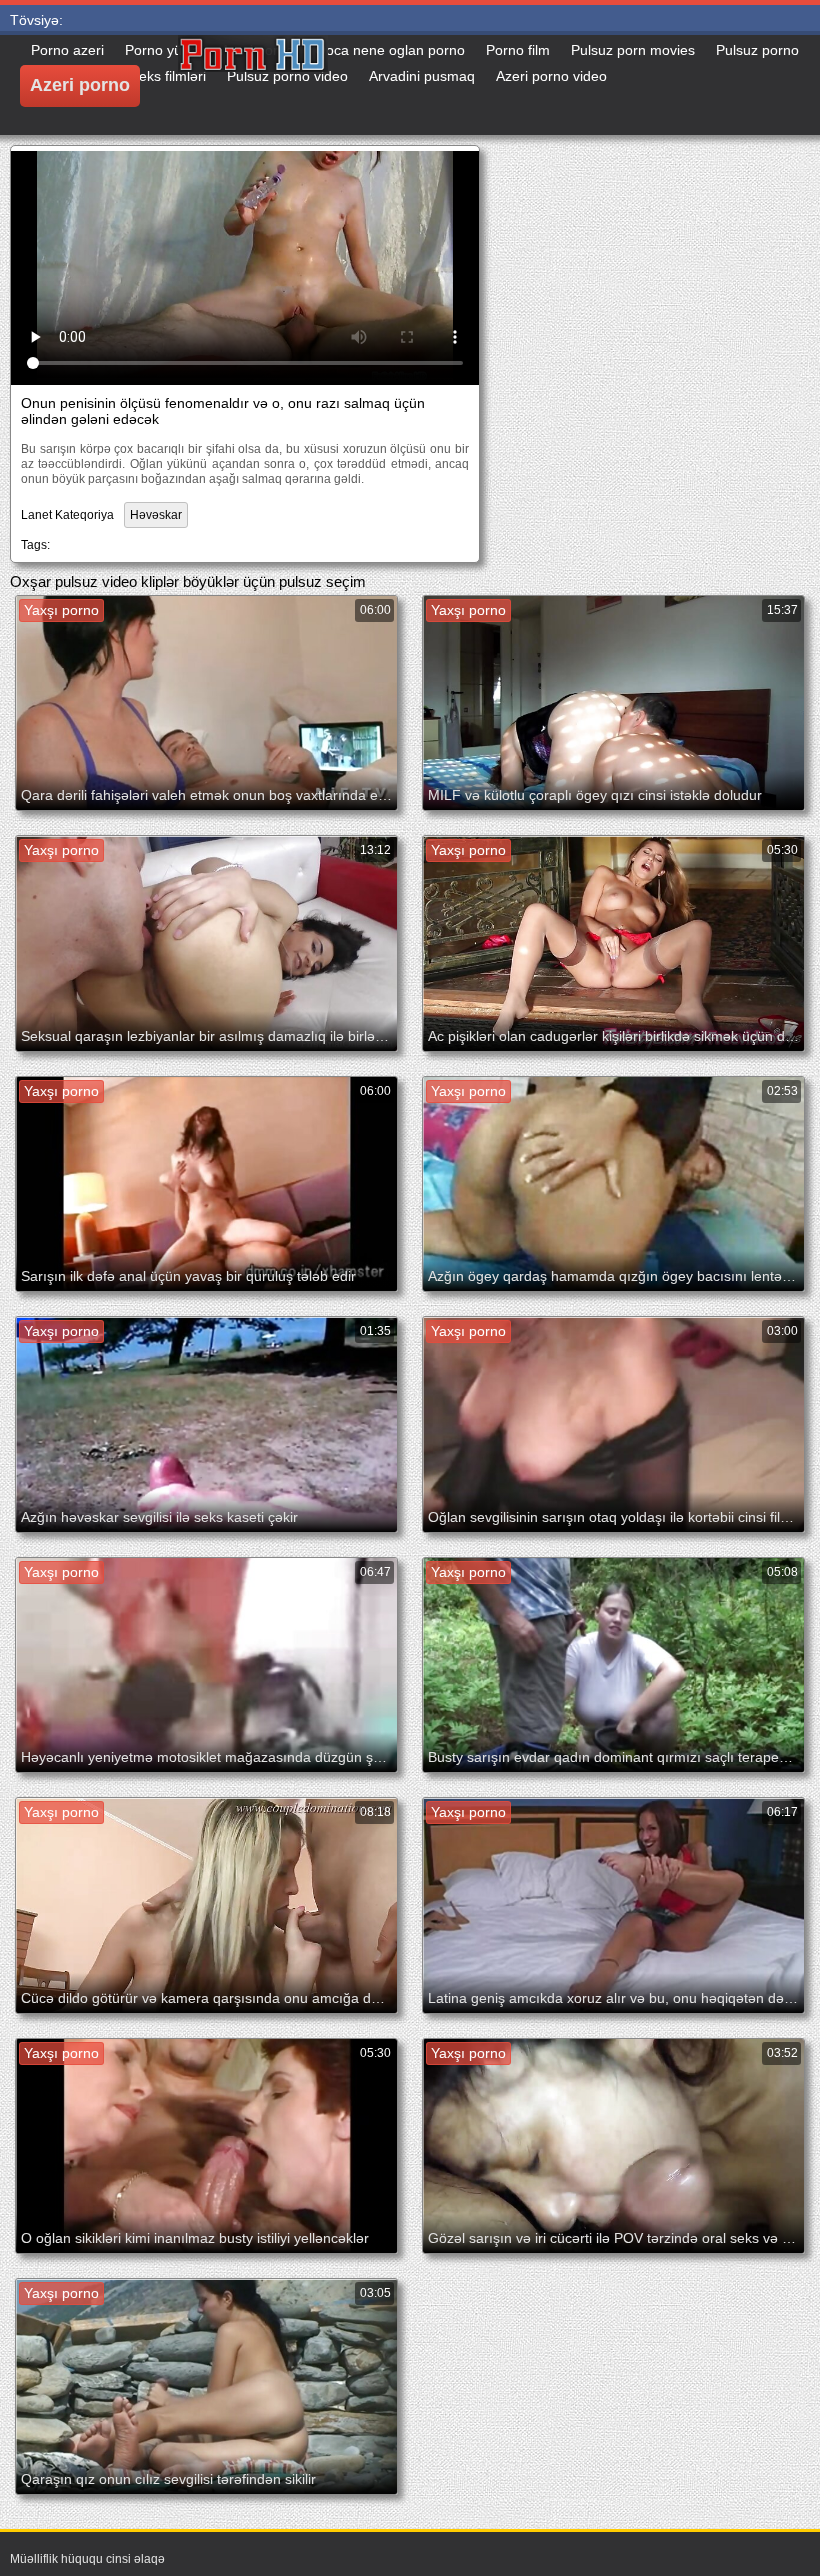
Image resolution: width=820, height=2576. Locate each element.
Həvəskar (156, 515)
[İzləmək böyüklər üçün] (328, 85)
